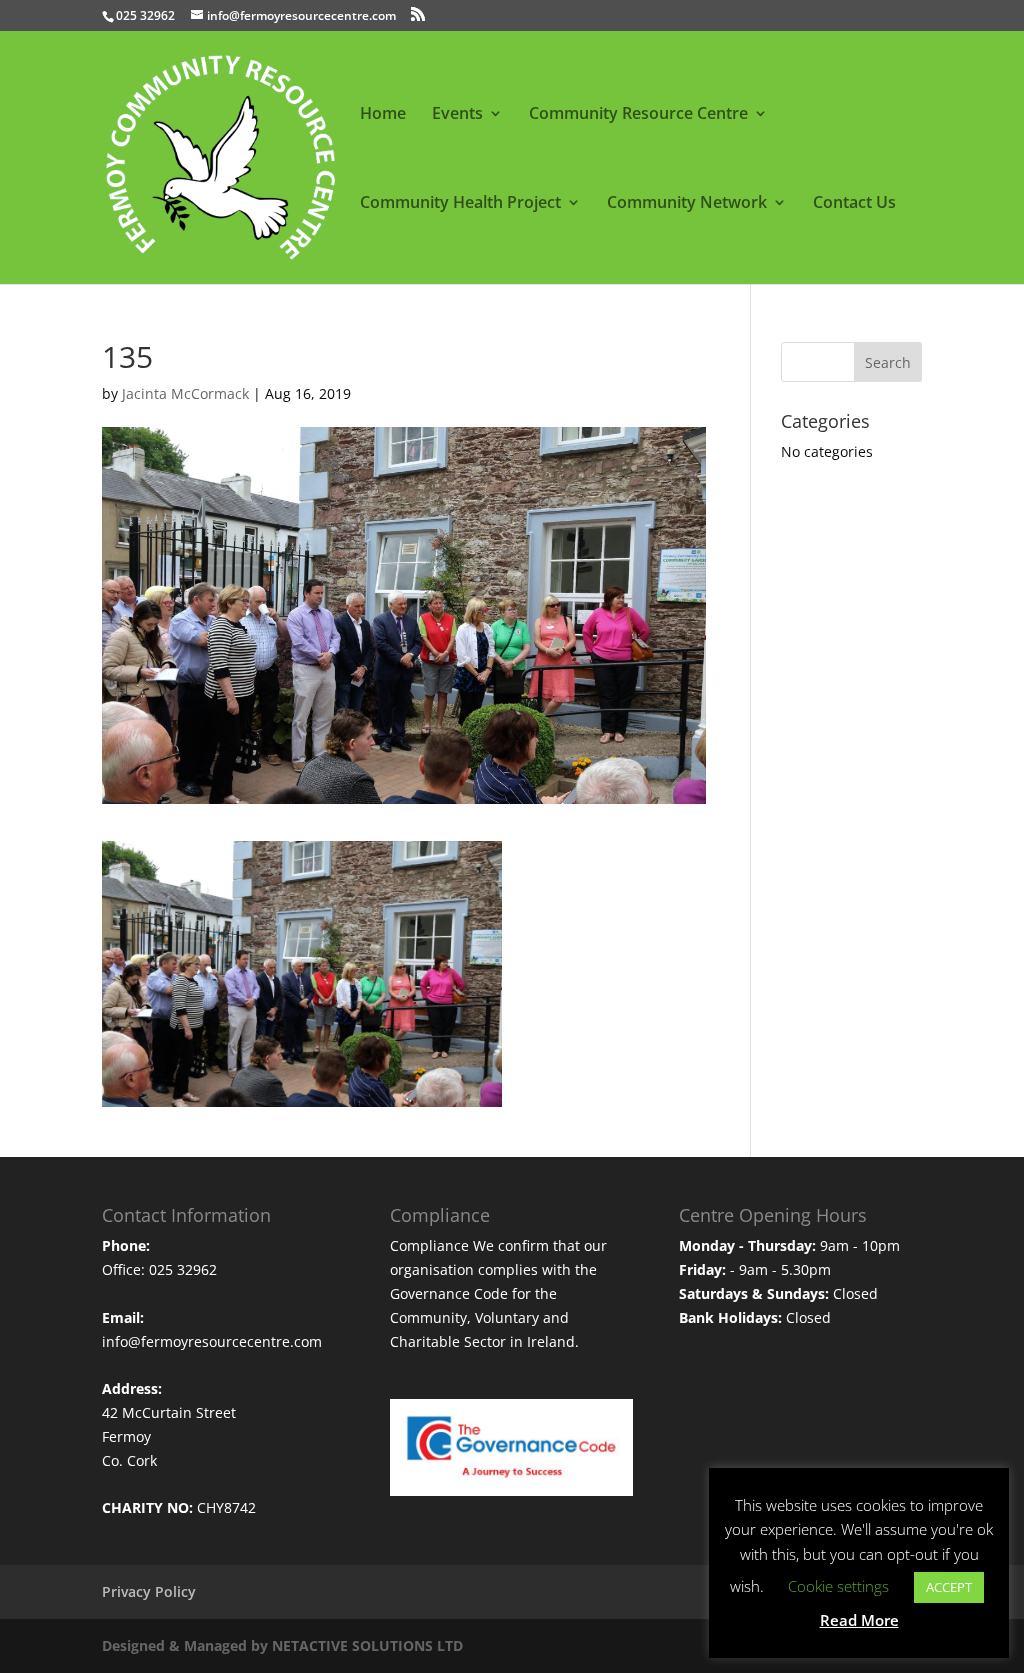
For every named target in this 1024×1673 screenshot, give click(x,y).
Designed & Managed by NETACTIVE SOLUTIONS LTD (282, 1645)
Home (383, 115)
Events (457, 115)
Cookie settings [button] (838, 1586)
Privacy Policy (149, 1591)
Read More (859, 1620)
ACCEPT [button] (949, 1587)
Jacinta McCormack (185, 393)
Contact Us (854, 204)
